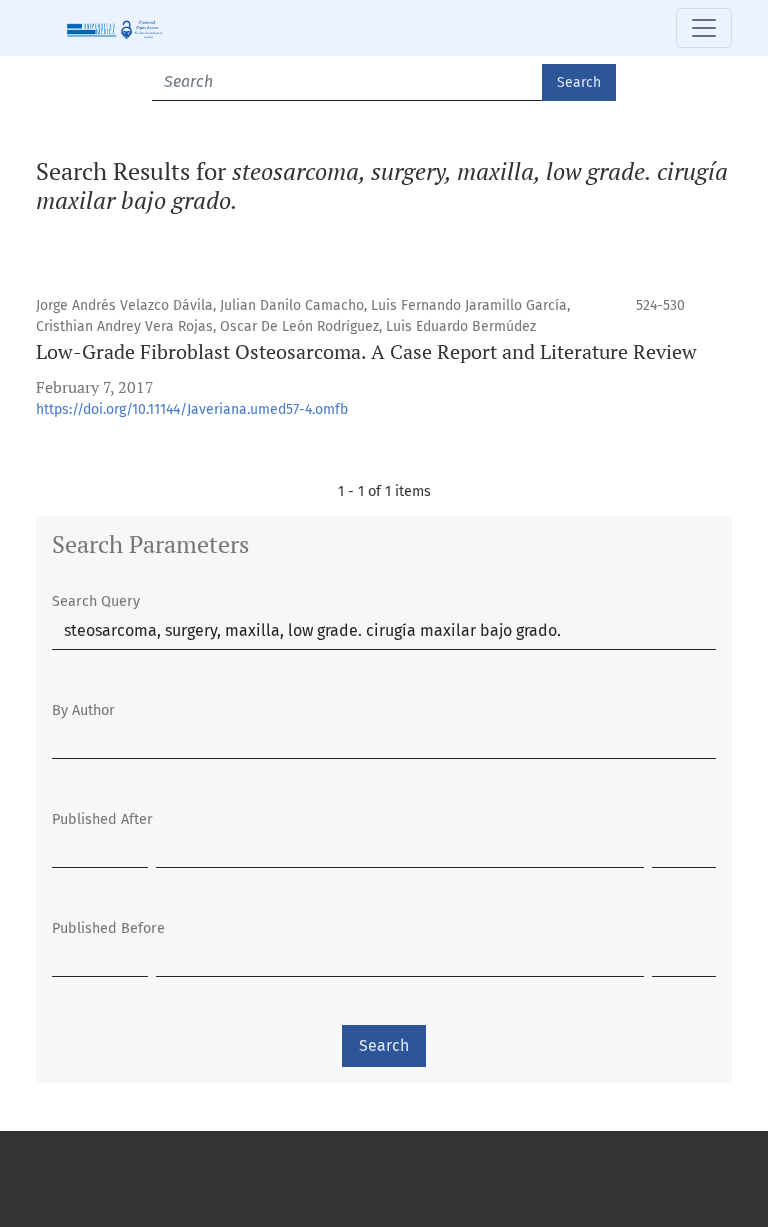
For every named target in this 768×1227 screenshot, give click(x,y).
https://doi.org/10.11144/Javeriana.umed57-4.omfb (192, 409)
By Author (83, 710)
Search (579, 82)
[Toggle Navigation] (704, 28)
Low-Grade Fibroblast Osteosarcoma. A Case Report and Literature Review (366, 351)
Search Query (96, 601)
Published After (102, 819)
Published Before (108, 928)
